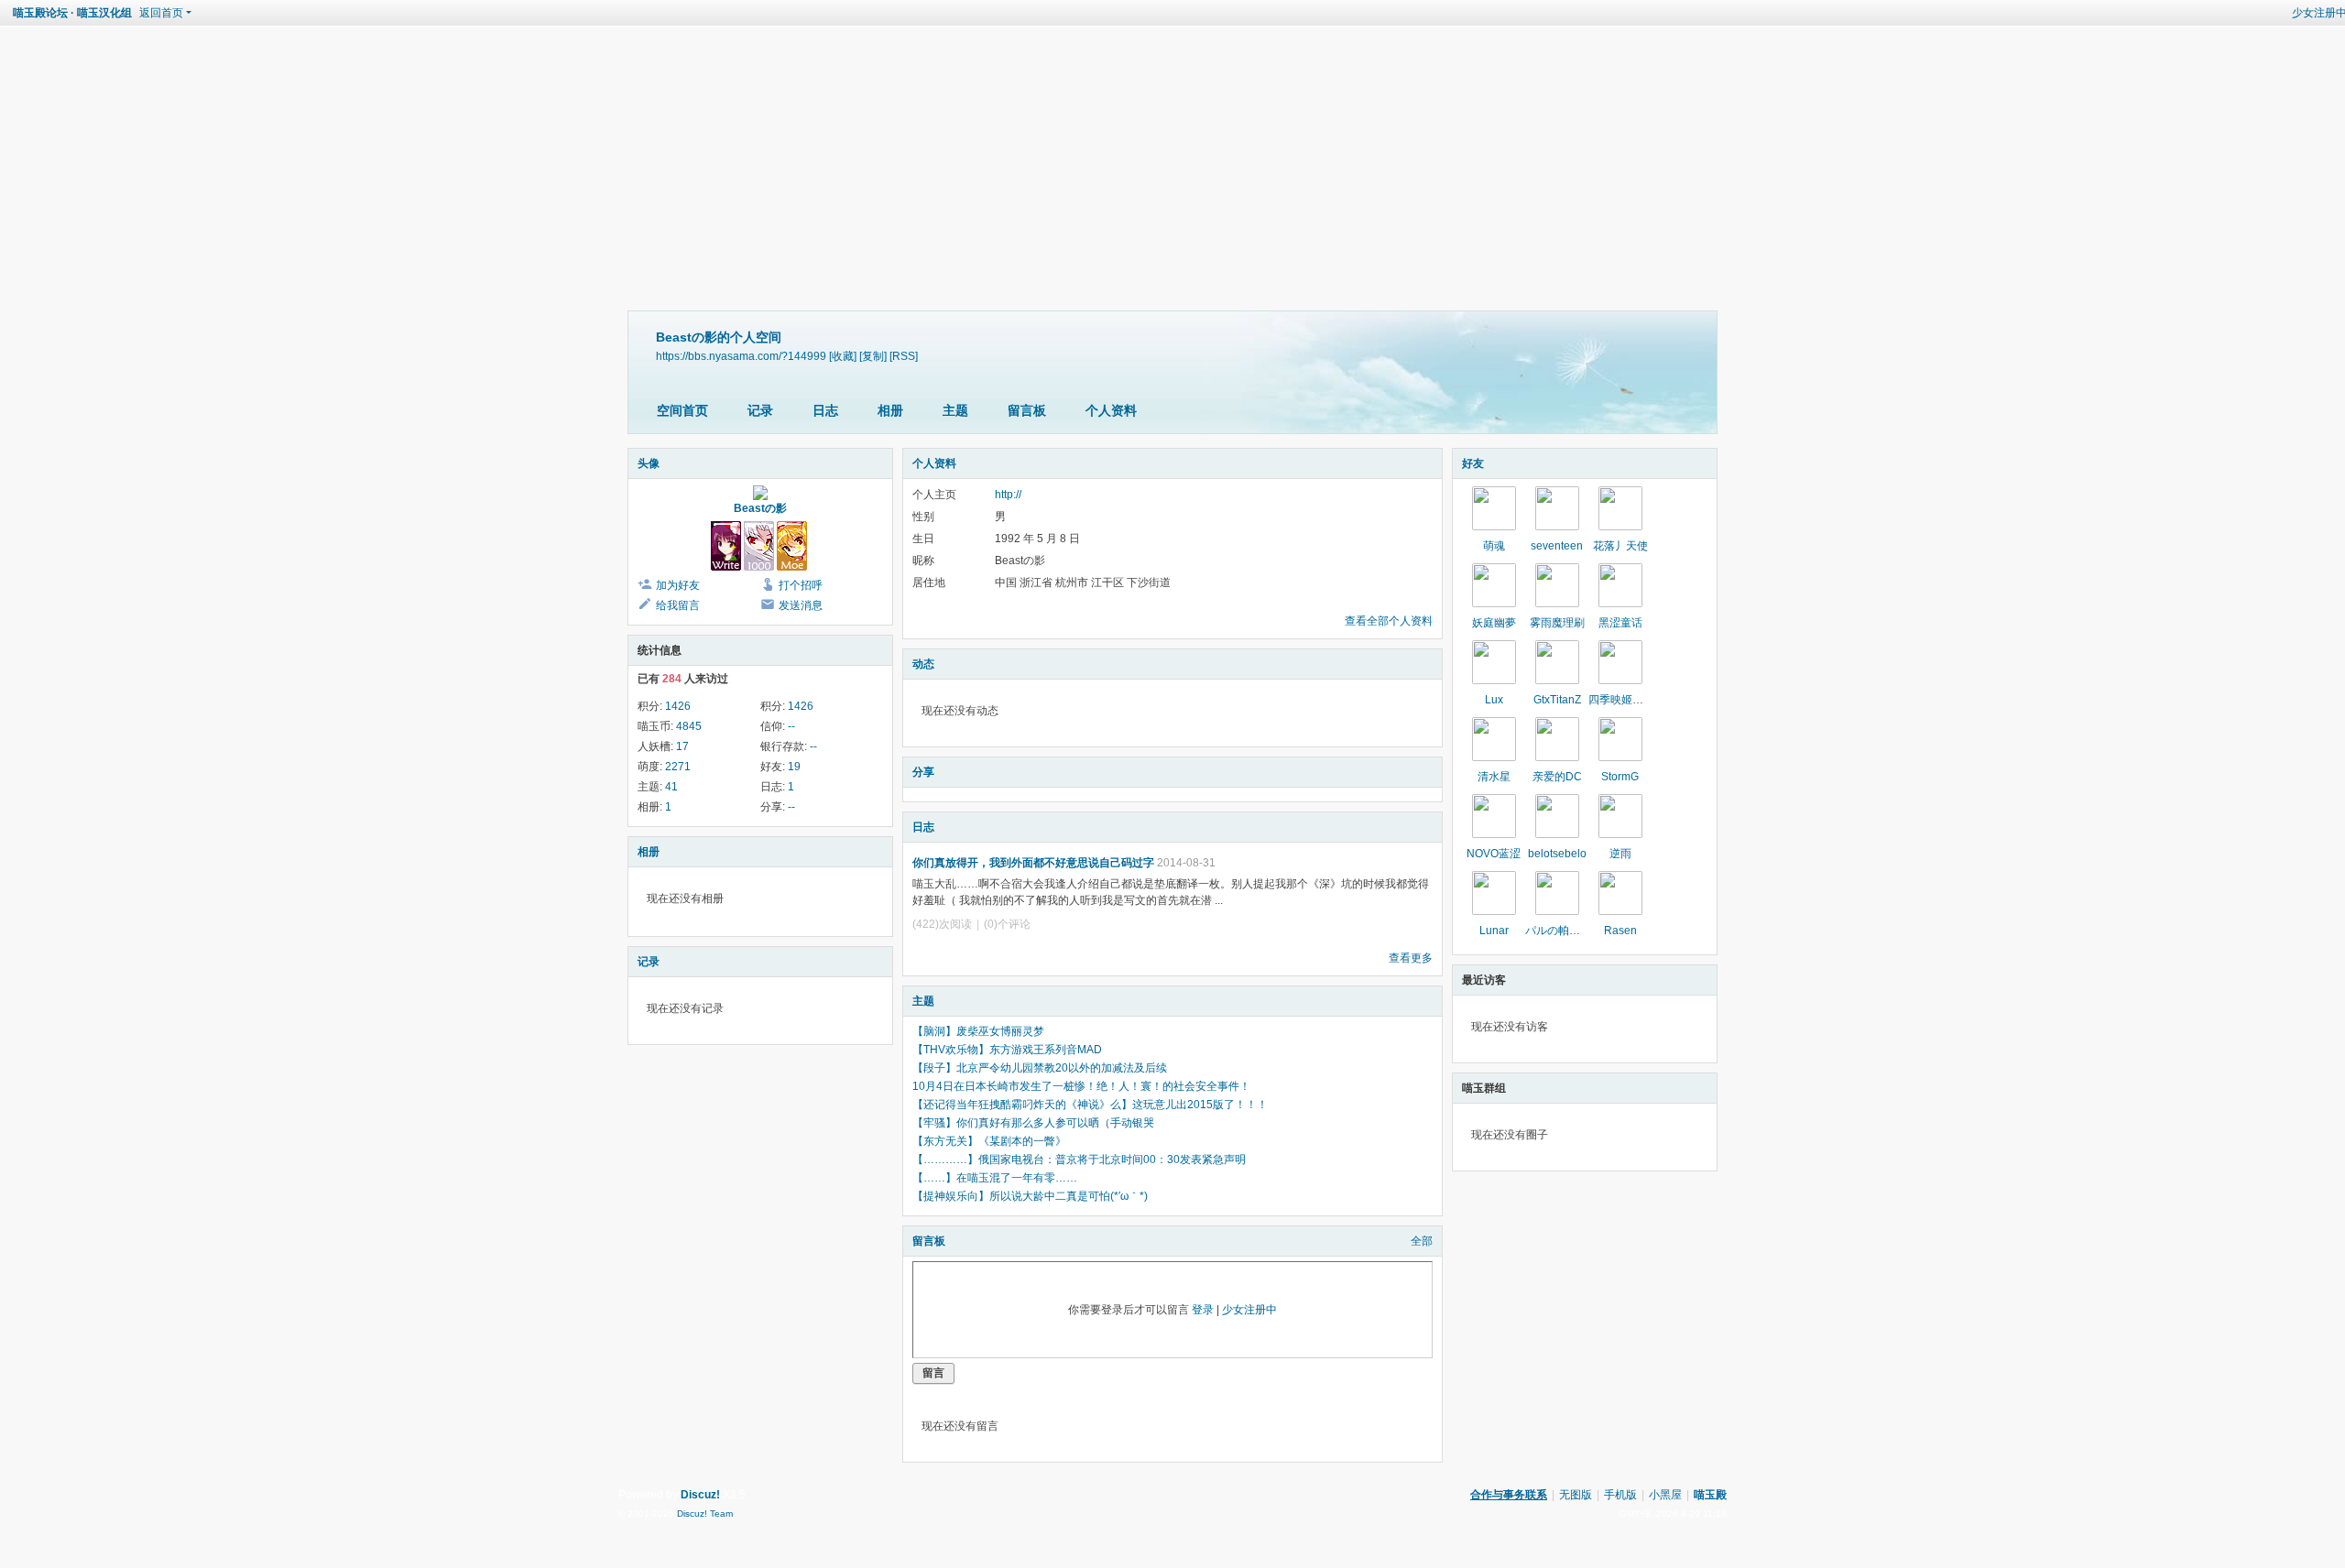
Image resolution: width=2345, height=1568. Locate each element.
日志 (825, 410)
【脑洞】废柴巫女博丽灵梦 (978, 1031)
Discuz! (700, 1495)
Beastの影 (760, 508)
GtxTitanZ (1557, 700)
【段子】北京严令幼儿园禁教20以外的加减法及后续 (1040, 1068)
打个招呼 (801, 585)
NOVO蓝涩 (1494, 854)
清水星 (1494, 777)
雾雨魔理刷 (1557, 623)
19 (794, 767)
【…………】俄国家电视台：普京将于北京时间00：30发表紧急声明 (1079, 1160)
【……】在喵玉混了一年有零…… (995, 1178)
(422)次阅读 (942, 924)
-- (791, 726)
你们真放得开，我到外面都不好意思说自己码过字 (1033, 863)
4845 (689, 726)
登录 (1203, 1310)
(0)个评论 (1007, 924)
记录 (760, 410)
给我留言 (678, 605)
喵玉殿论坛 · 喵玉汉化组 (72, 13)
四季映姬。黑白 (1627, 700)
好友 (1473, 463)
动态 (923, 664)
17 (682, 746)
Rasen (1620, 931)
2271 (678, 767)
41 (671, 787)
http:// (1008, 495)
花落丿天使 (1620, 546)
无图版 (1576, 1495)
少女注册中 (1249, 1310)
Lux (1494, 700)
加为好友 (678, 585)
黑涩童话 (1620, 623)
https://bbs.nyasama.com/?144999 (741, 356)
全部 (1422, 1241)
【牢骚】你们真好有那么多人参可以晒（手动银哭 (1033, 1123)
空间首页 (682, 410)
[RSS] (904, 356)
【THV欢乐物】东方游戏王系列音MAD (1007, 1050)
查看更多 (1411, 958)
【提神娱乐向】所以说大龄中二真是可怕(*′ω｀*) (1036, 1196)
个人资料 (1111, 410)
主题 (955, 410)
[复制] (873, 356)
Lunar (1494, 931)
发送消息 (801, 605)
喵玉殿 (1710, 1495)
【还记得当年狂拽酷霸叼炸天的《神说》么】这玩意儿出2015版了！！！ (1090, 1105)
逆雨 (1620, 854)
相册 (890, 410)
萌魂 (1494, 546)
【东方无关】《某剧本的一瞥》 (989, 1141)
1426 (678, 706)
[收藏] (843, 356)
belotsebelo (1557, 854)
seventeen (1557, 546)
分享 (923, 772)
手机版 (1620, 1495)
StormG (1620, 777)
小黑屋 (1665, 1495)
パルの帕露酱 (1558, 931)
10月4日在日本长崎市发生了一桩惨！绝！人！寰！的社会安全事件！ (1081, 1086)
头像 (649, 463)
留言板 (1027, 410)
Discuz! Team (705, 1514)
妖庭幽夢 (1494, 623)
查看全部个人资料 (1389, 621)
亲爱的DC (1557, 777)
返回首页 (161, 13)
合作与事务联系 (1509, 1495)
